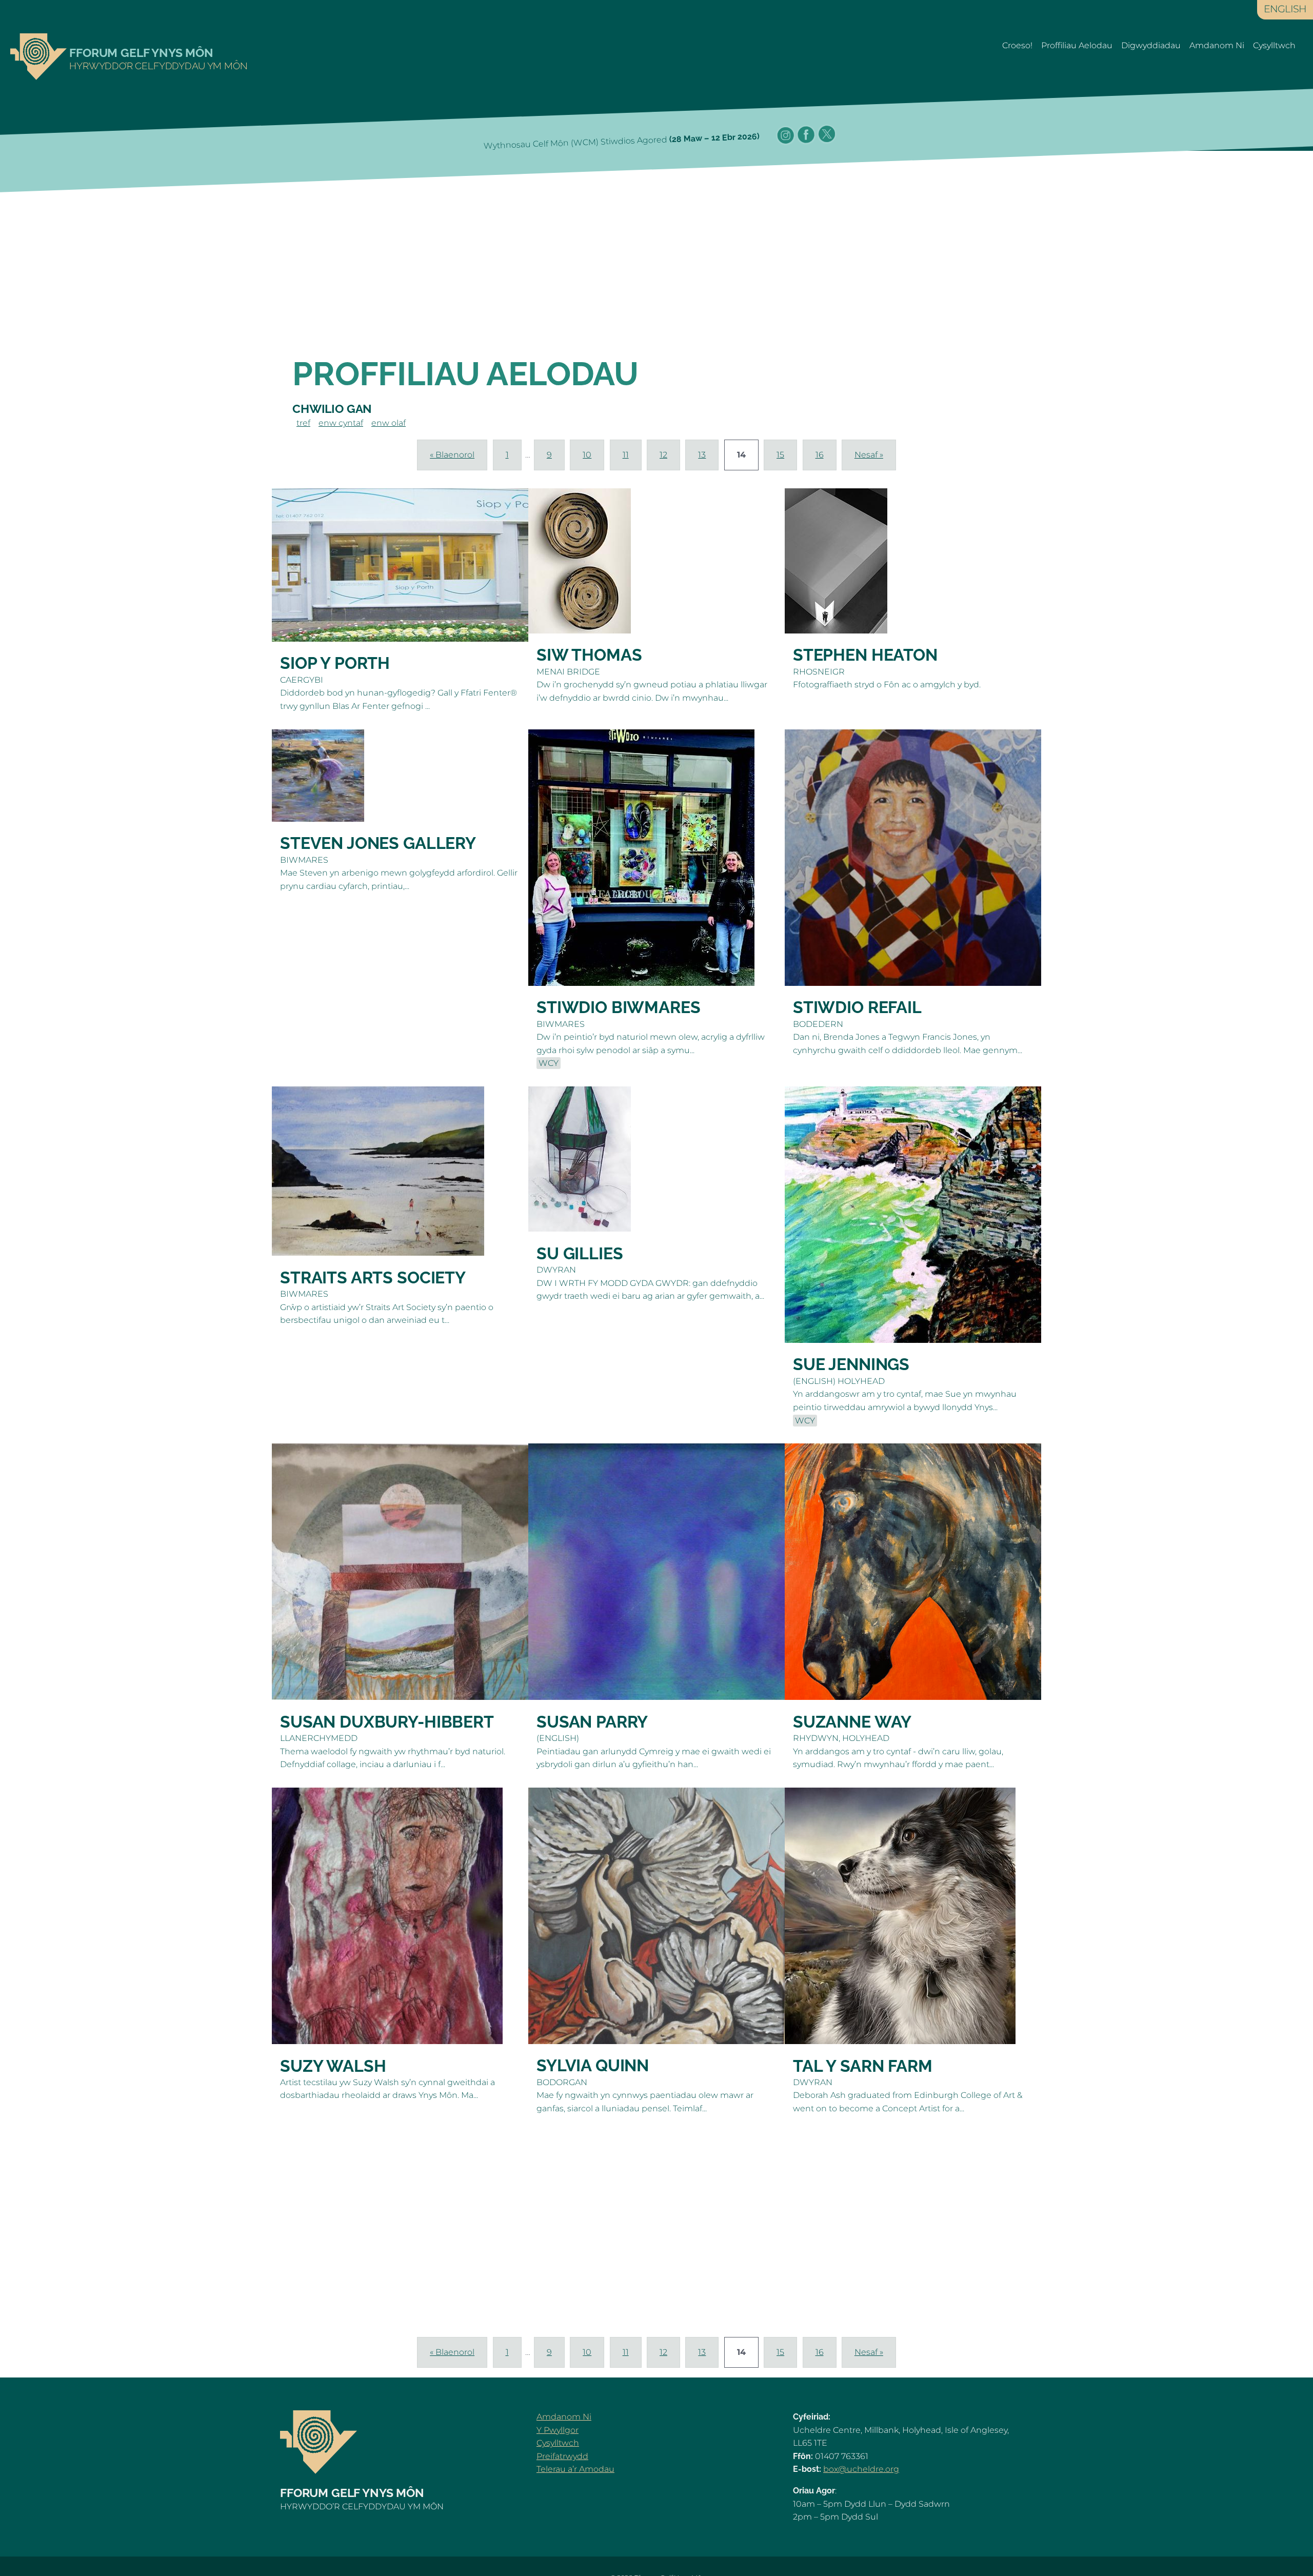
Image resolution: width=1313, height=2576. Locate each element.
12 (663, 455)
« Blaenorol (452, 455)
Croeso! (1017, 45)
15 (780, 455)
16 (820, 455)
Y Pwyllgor (558, 2430)
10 (587, 455)
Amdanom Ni (1217, 45)
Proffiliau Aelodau (1077, 45)
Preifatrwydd (562, 2456)
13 (702, 455)
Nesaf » (869, 455)
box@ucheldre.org (861, 2469)
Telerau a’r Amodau (575, 2469)
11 (626, 455)
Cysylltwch (1274, 45)
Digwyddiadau (1151, 45)
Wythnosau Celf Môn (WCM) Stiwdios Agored (622, 141)
